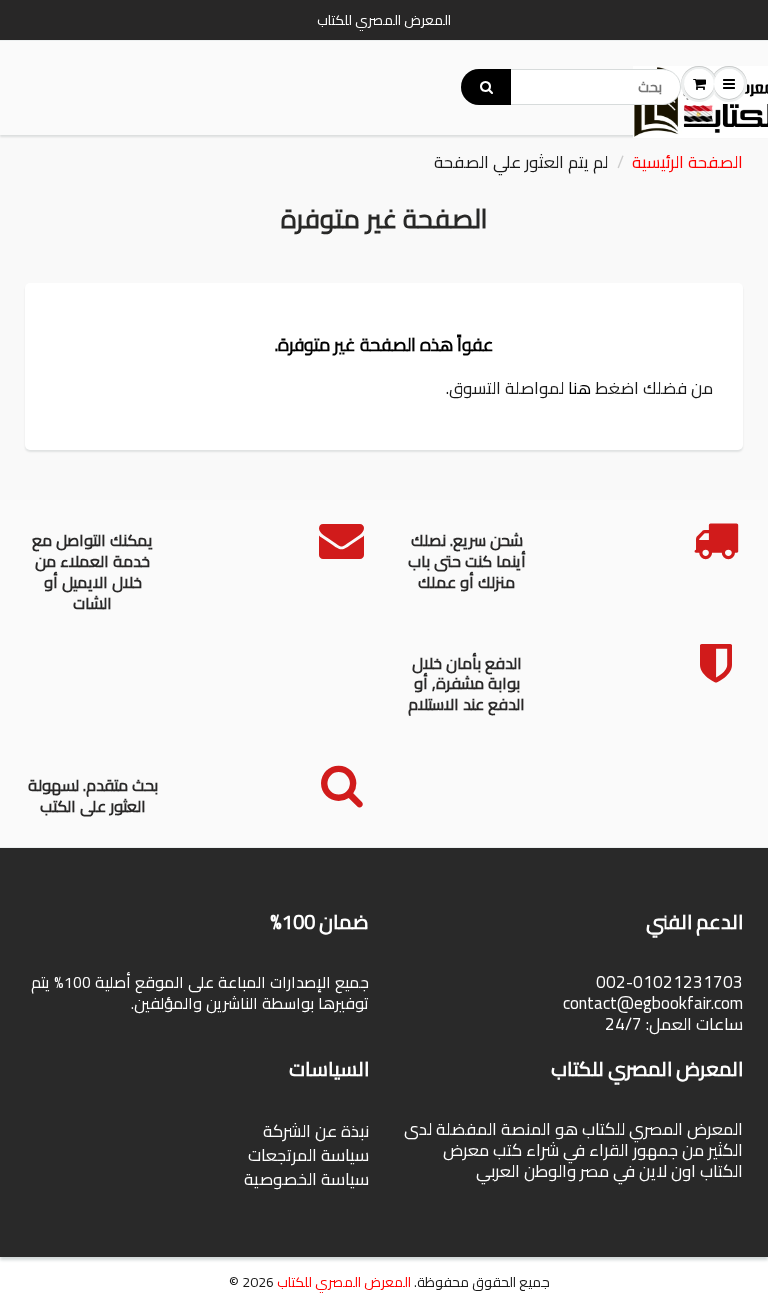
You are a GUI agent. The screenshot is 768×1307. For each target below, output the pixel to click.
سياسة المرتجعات (308, 1155)
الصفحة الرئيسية (687, 162)
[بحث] (486, 87)
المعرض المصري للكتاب (344, 1282)
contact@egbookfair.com (653, 1003)
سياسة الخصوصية (306, 1179)
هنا (579, 388)
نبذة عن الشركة (316, 1131)
